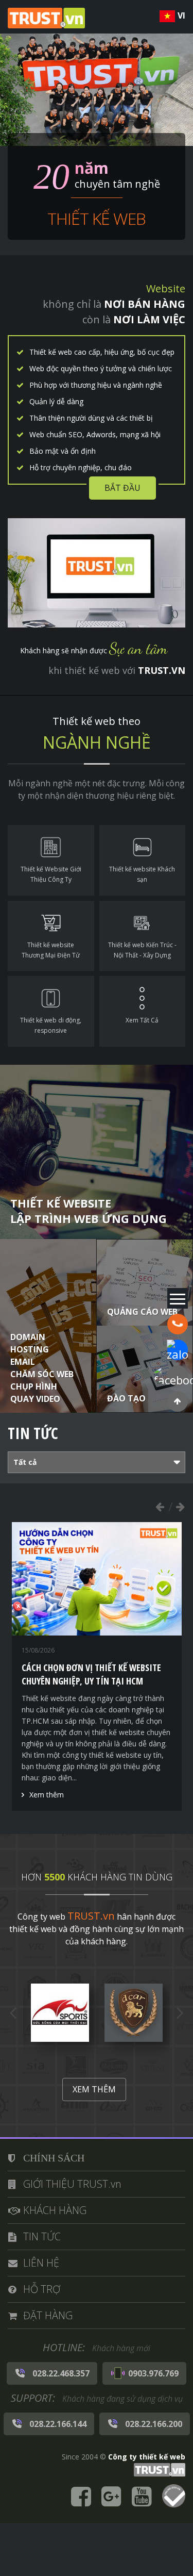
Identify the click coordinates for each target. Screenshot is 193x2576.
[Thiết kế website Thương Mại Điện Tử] (51, 936)
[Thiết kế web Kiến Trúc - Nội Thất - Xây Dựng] (143, 936)
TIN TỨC (42, 2236)
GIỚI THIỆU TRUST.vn (72, 2184)
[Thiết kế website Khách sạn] (143, 860)
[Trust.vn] (158, 2469)
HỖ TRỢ (42, 2289)
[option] (97, 1649)
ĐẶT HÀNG (48, 2315)
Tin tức (33, 1433)
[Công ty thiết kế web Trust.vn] (46, 17)
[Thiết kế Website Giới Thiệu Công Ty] (51, 860)
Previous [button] (160, 1507)
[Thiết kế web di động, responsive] (51, 1011)
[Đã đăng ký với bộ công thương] (174, 2497)
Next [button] (180, 1507)
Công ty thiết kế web (147, 2457)
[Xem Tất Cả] (143, 1011)
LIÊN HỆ (41, 2263)
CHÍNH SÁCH (54, 2158)
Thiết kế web (97, 218)
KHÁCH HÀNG (55, 2210)
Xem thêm (47, 1761)
